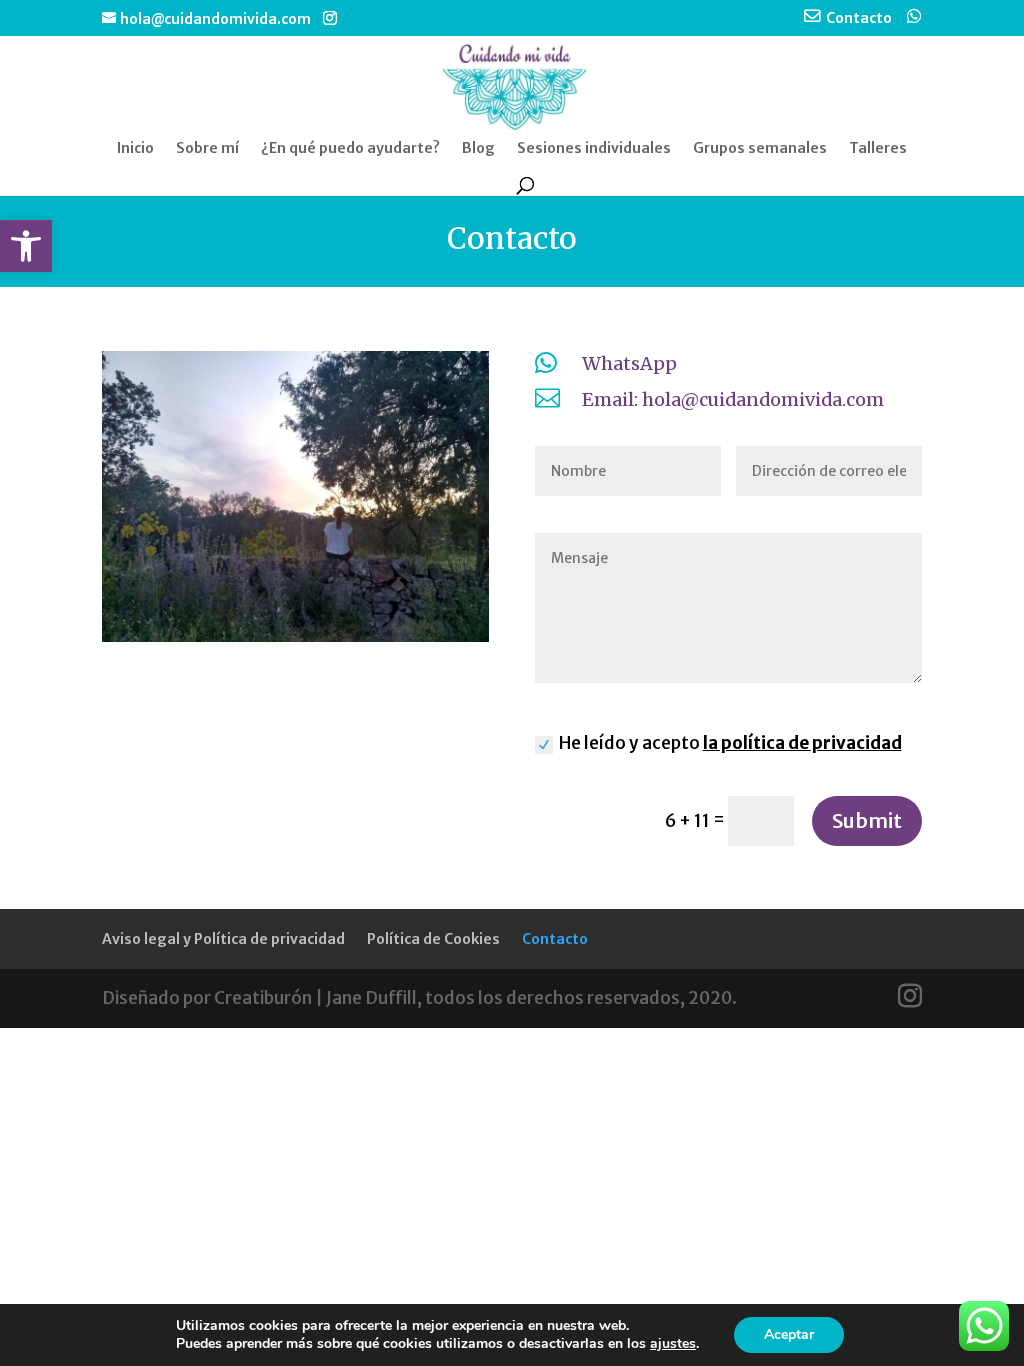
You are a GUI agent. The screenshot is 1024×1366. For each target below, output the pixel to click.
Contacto (555, 939)
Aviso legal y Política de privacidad (223, 939)
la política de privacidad (802, 743)
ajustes (673, 1344)
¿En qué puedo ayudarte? (350, 149)
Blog (478, 149)
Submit (867, 820)
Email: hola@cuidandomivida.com (733, 399)
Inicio (135, 149)
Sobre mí (207, 149)
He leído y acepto (730, 743)
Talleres (878, 149)
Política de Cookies (433, 939)
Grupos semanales (760, 149)
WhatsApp (629, 363)
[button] (26, 246)
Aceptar (789, 1334)
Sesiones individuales (594, 149)
